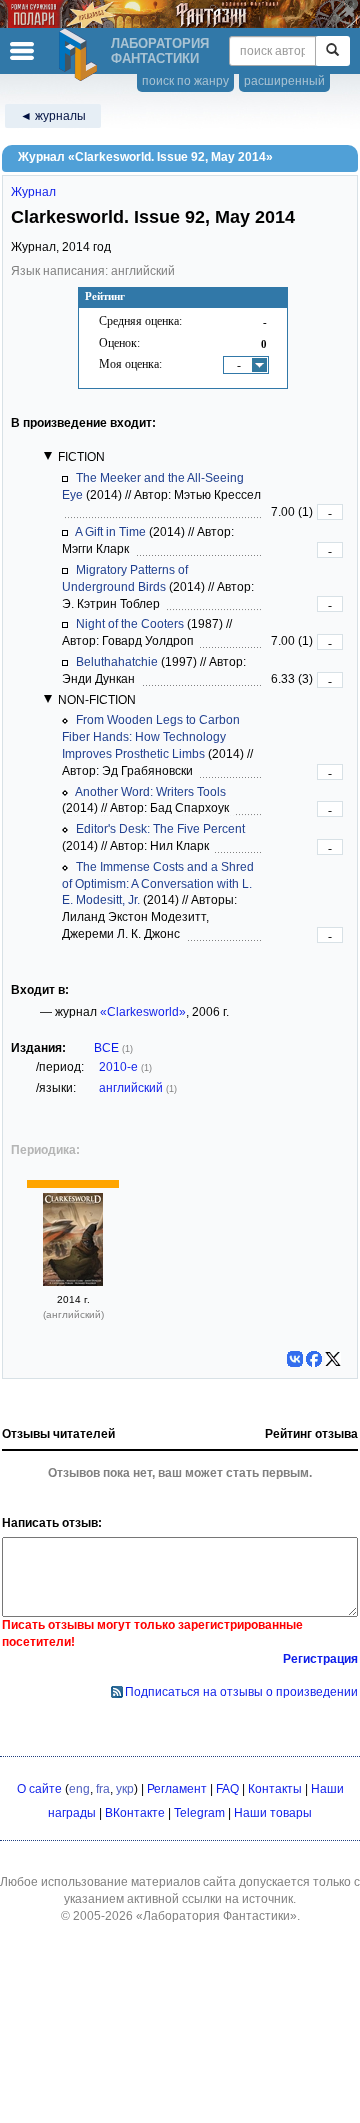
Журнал (33, 192)
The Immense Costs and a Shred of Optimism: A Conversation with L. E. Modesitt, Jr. (158, 884)
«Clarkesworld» (143, 1012)
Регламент (177, 1789)
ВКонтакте (135, 1813)
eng (79, 1789)
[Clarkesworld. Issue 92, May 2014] (73, 1282)
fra (103, 1789)
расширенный (284, 81)
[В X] (333, 1359)
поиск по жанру (185, 81)
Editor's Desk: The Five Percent (160, 829)
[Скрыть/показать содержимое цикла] (48, 456)
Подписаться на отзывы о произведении (241, 1692)
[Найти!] (332, 51)
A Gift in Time (110, 532)
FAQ (227, 1789)
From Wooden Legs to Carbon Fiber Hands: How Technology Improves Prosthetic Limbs (151, 737)
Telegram (199, 1813)
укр (125, 1789)
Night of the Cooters (130, 624)
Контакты (275, 1789)
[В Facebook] (314, 1359)
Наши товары (273, 1813)
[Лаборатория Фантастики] (81, 55)
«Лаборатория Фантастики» (216, 1916)
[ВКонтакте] (295, 1359)
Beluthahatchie (117, 662)
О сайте (39, 1789)
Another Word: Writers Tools (150, 792)
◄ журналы (53, 116)
